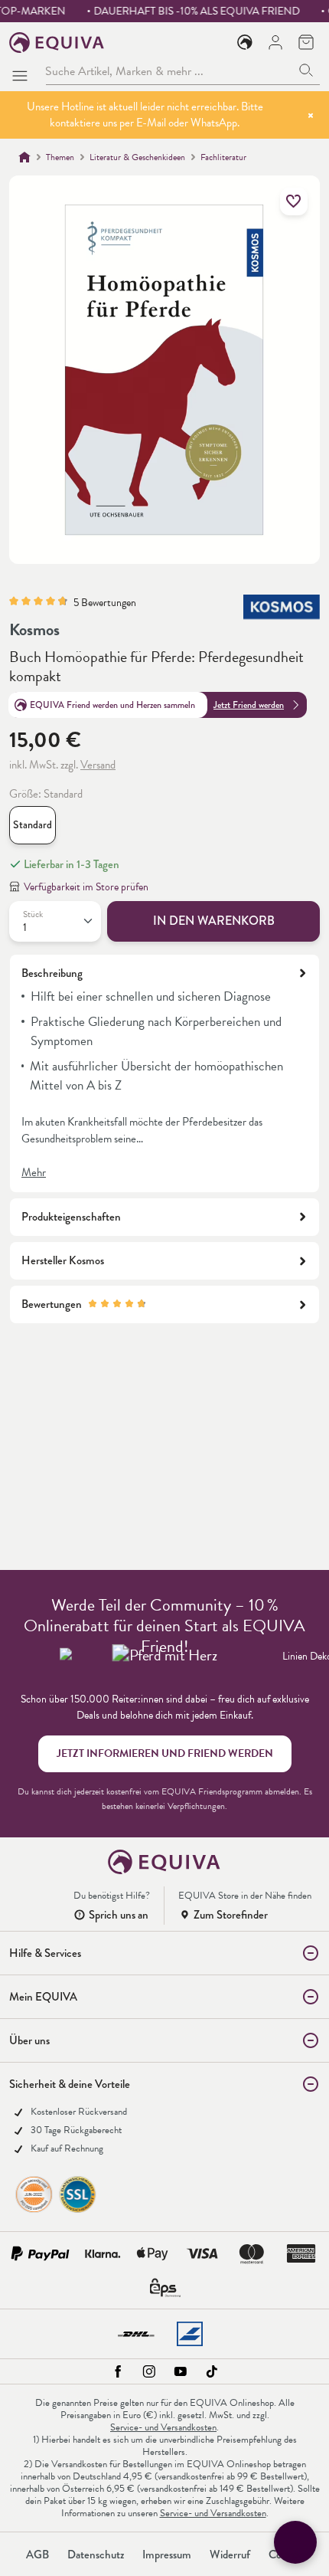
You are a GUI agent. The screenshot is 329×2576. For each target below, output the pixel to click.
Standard (33, 825)
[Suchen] (306, 71)
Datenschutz (96, 2555)
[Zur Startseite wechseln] (57, 43)
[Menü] (23, 71)
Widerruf (230, 2555)
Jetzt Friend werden (249, 705)
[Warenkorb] (306, 42)
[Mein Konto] (275, 42)
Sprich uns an (119, 1915)
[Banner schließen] (311, 115)
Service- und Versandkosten (163, 2427)
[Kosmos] (282, 610)
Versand (98, 765)
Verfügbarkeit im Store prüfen (86, 887)
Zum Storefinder (231, 1915)
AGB (37, 2555)
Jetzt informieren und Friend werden (165, 1753)
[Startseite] (24, 157)
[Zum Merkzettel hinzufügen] (294, 202)
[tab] (164, 1073)
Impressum (167, 2555)
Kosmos (34, 629)
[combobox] (169, 71)
